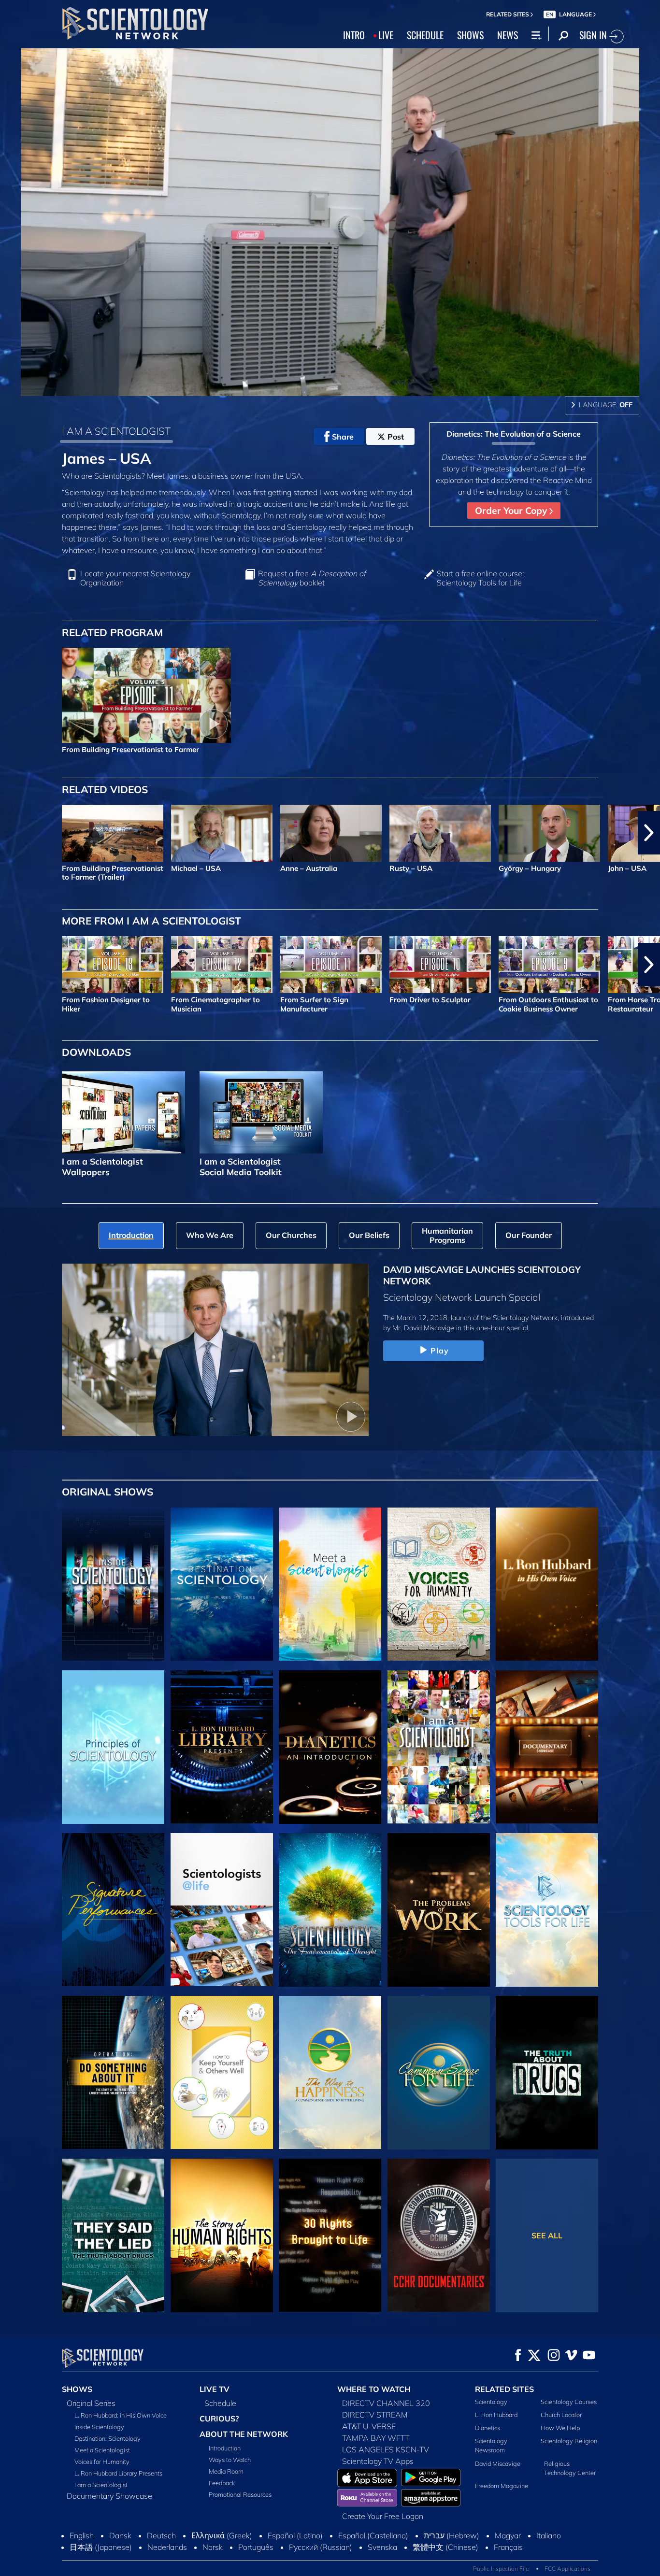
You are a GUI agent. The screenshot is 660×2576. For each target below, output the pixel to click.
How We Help (560, 2428)
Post (396, 437)
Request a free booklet (312, 578)
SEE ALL (547, 2235)
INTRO (354, 35)
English (82, 2535)
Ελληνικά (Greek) (222, 2535)
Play (440, 1351)
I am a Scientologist (101, 2485)
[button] (11, 833)
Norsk (213, 2547)
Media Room (226, 2471)
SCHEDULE (425, 35)
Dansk (120, 2535)
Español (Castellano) (373, 2535)
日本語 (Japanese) (101, 2547)
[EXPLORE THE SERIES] (113, 1584)
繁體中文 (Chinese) (445, 2547)
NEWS (508, 35)
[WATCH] (113, 1747)
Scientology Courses (569, 2402)
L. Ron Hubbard (496, 2415)
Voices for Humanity (102, 2462)
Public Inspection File (501, 2569)
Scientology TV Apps (378, 2461)
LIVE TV (215, 2389)
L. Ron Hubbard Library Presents (118, 2473)
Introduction (225, 2448)
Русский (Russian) (321, 2547)
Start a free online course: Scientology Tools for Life (480, 578)
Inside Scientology (99, 2427)
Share (343, 437)
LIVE (386, 35)
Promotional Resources (240, 2494)
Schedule (220, 2403)
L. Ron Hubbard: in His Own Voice (121, 2415)
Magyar (508, 2535)
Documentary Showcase (109, 2496)
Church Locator (561, 2415)
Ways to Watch (230, 2460)
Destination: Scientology (108, 2438)
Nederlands (167, 2547)
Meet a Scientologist (102, 2450)
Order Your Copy (512, 511)
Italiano (549, 2535)
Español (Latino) (295, 2535)
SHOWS (470, 35)
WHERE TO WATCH (374, 2389)
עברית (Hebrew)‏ (452, 2535)
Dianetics (488, 2428)
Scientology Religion (569, 2441)
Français (508, 2547)
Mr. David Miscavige (423, 1328)
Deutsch (161, 2535)
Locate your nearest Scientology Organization (135, 578)
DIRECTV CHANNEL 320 (386, 2403)
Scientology (491, 2402)
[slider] (349, 387)
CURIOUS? (219, 2419)
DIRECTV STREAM (375, 2415)
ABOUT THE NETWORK (244, 2434)
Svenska (382, 2547)
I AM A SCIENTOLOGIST (116, 431)
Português (256, 2547)
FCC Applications (567, 2569)
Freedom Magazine (502, 2486)
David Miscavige (498, 2463)
